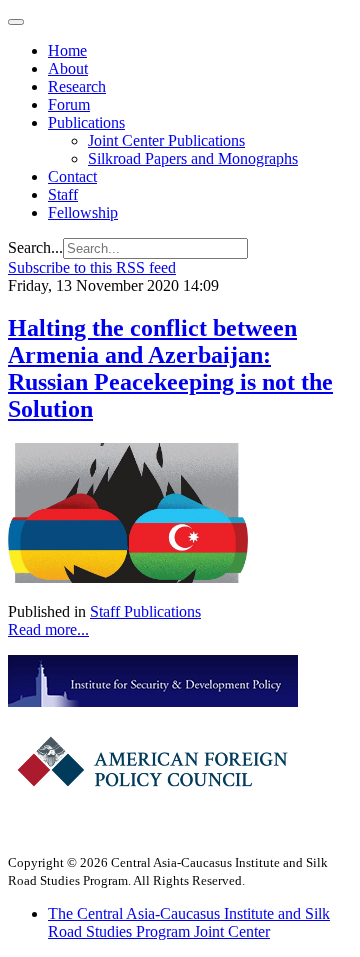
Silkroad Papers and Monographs (193, 158)
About (68, 68)
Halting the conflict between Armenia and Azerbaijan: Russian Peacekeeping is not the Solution (170, 368)
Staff (63, 194)
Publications (86, 122)
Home (67, 50)
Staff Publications (145, 611)
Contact (72, 176)
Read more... (48, 629)
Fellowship (83, 212)
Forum (69, 104)
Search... (35, 247)
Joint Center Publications (166, 140)
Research (77, 86)
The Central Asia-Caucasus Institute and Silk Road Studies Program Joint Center (189, 922)
